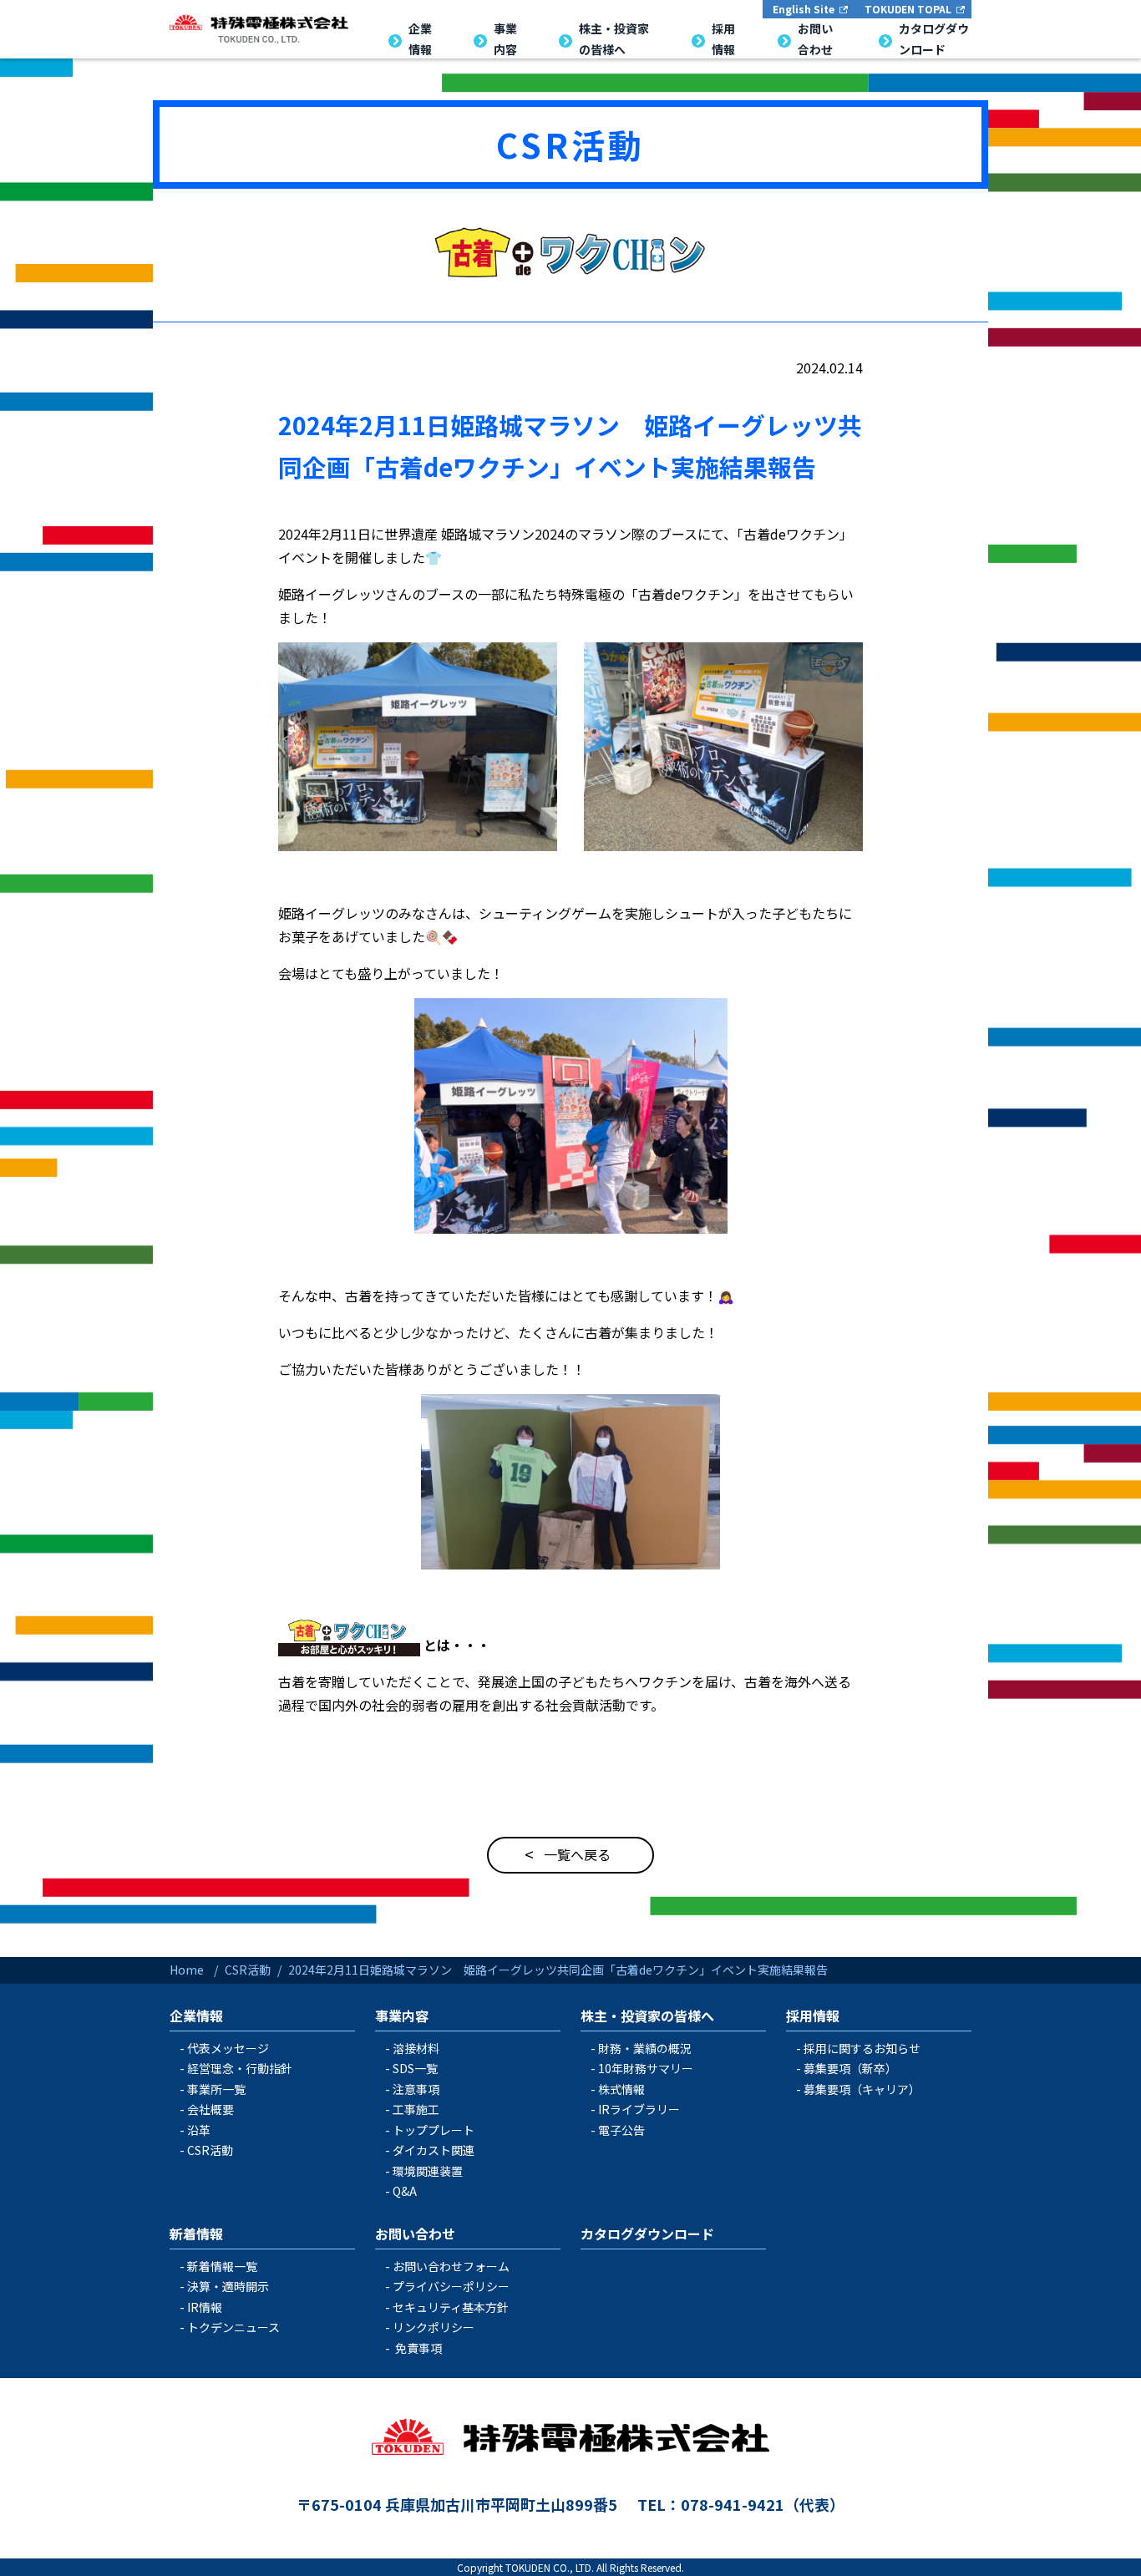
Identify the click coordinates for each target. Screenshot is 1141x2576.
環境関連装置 (428, 2171)
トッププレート (434, 2130)
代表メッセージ (228, 2048)
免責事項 (418, 2348)
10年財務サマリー (646, 2068)
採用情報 (813, 2016)
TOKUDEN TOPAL (908, 9)
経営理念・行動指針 (240, 2068)
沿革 (199, 2130)
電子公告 (621, 2130)
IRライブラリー (639, 2109)
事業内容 (402, 2016)
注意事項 (416, 2089)
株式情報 (621, 2089)
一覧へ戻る (577, 1854)
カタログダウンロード (647, 2234)
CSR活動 (570, 145)
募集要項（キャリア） (862, 2089)
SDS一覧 (415, 2068)
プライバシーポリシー (451, 2286)
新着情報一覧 (222, 2266)
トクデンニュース (233, 2327)
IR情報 (205, 2307)
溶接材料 (416, 2048)
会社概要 (210, 2109)
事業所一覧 (216, 2089)
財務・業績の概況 (645, 2048)
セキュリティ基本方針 (451, 2307)
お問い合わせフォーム (451, 2266)
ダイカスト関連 (434, 2150)
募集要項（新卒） (850, 2068)
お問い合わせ (415, 2234)
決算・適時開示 (228, 2286)
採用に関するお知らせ (862, 2048)
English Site (804, 9)
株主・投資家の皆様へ (647, 2016)
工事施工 (416, 2109)
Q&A (405, 2191)
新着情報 (196, 2234)
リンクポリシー (434, 2327)
